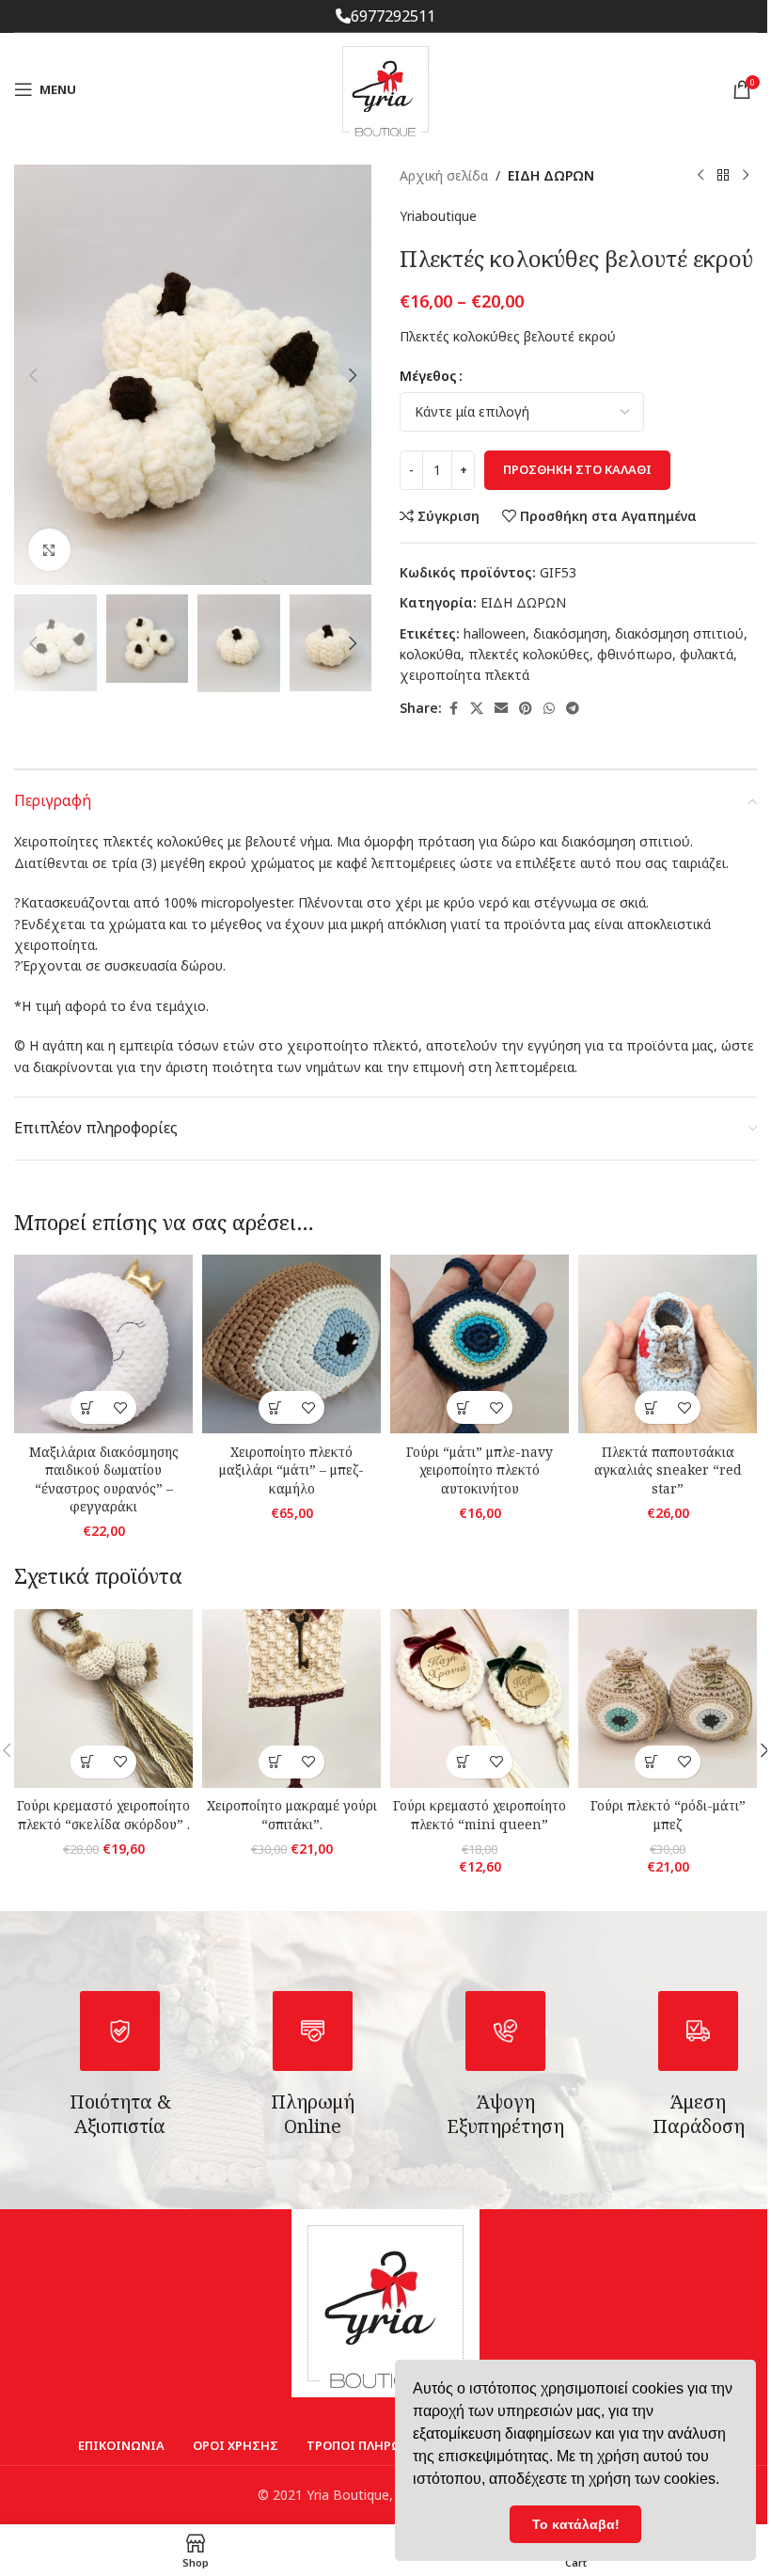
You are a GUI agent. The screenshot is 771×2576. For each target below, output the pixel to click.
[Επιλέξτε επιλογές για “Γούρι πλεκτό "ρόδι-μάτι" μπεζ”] (651, 1762)
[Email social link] (501, 709)
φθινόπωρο (635, 654)
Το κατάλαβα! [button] (576, 2524)
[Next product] (746, 176)
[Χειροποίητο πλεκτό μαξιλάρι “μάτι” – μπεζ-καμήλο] (291, 1344)
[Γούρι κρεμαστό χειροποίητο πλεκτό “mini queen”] (480, 1699)
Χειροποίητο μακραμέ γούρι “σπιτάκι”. (292, 1815)
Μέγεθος (428, 376)
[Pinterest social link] (526, 709)
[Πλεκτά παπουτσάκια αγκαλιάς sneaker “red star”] (668, 1344)
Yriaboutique (438, 216)
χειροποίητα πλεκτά (464, 675)
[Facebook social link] (453, 709)
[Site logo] (385, 88)
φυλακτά (707, 654)
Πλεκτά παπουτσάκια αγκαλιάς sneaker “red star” (668, 1470)
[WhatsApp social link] (549, 709)
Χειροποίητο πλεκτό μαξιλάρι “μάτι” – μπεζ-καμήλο (291, 1470)
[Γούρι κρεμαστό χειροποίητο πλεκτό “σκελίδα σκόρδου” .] (103, 1699)
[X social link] (477, 709)
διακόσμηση (570, 633)
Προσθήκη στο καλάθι (577, 469)
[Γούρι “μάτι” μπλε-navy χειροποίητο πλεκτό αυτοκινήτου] (480, 1344)
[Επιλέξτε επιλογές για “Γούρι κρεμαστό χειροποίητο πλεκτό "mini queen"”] (463, 1762)
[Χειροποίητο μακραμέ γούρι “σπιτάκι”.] (291, 1699)
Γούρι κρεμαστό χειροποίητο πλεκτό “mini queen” (480, 1815)
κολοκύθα (430, 654)
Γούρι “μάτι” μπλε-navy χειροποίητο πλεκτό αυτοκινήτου (480, 1470)
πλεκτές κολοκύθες (529, 654)
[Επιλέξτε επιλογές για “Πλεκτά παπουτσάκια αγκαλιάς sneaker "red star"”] (651, 1407)
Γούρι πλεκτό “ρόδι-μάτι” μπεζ (668, 1815)
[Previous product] (700, 176)
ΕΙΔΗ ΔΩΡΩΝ (551, 175)
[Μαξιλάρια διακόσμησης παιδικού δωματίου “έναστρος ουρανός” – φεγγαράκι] (103, 1344)
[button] (33, 375)
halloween (495, 633)
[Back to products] (723, 176)
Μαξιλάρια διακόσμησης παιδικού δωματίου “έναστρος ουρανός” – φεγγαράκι (104, 1479)
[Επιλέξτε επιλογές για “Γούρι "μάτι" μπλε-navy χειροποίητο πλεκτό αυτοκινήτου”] (463, 1407)
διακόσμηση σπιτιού (679, 633)
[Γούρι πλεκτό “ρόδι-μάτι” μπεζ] (668, 1699)
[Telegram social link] (573, 709)
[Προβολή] (49, 550)
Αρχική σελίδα (444, 175)
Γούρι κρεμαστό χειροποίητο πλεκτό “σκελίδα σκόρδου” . (103, 1815)
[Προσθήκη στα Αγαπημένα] (120, 1407)
